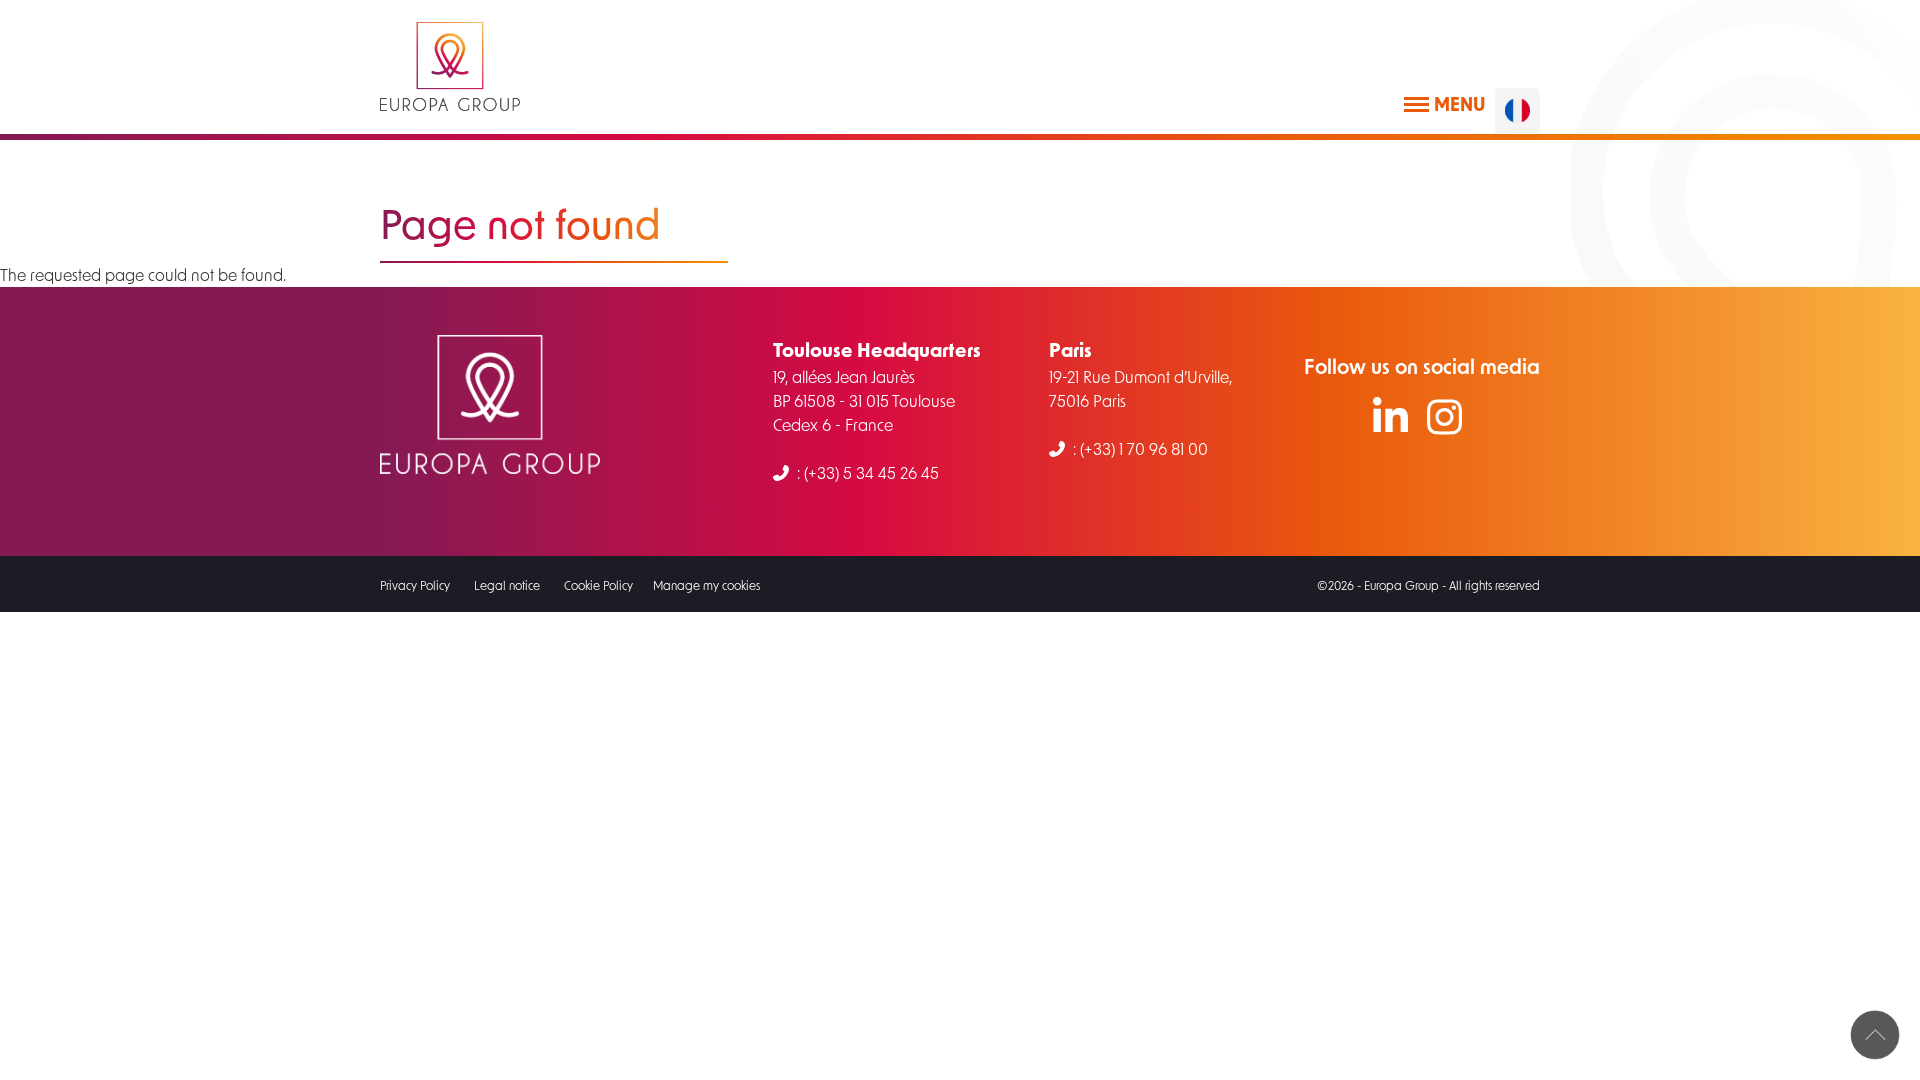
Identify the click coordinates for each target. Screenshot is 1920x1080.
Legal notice (507, 585)
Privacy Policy (415, 585)
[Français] (1517, 110)
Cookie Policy (598, 585)
